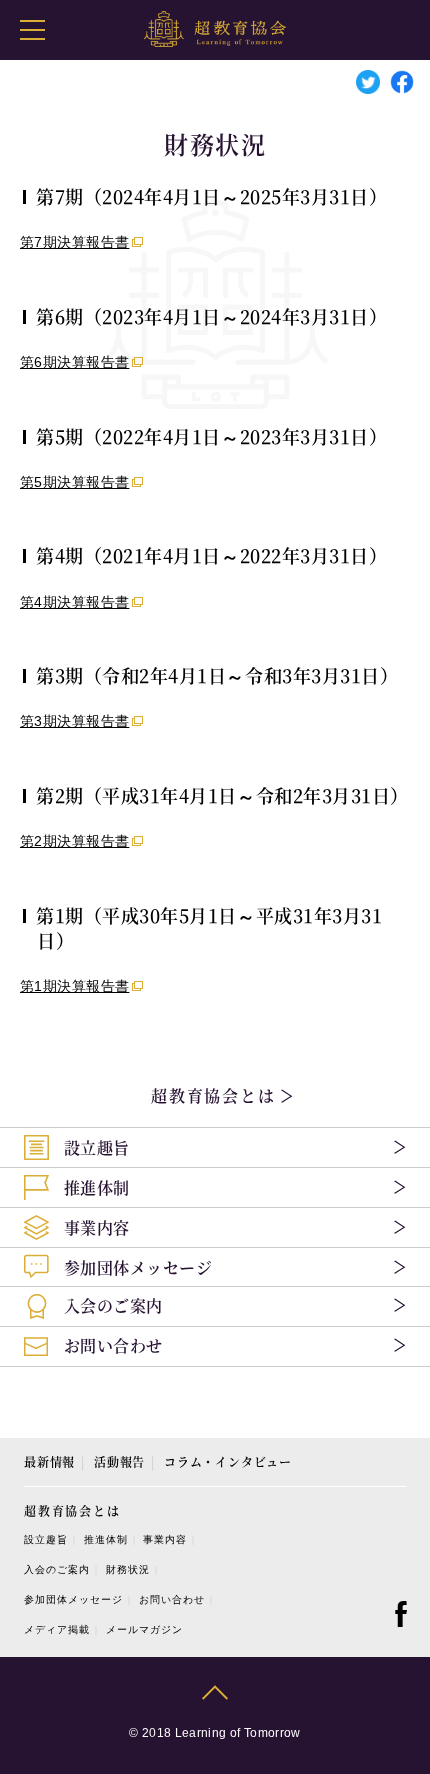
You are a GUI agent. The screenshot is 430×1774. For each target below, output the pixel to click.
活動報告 (119, 1461)
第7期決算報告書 (74, 242)
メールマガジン (144, 1629)
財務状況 (128, 1569)
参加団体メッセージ (73, 1599)
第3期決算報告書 (74, 721)
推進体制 (106, 1539)
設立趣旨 (46, 1539)
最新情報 (49, 1461)
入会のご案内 (57, 1569)
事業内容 (165, 1539)
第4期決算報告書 (74, 602)
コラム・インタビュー (228, 1461)
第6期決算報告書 (74, 362)
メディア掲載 (57, 1629)
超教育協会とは (216, 1095)
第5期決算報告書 (74, 482)
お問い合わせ (172, 1599)
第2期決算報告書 (74, 841)
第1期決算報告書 (74, 986)
